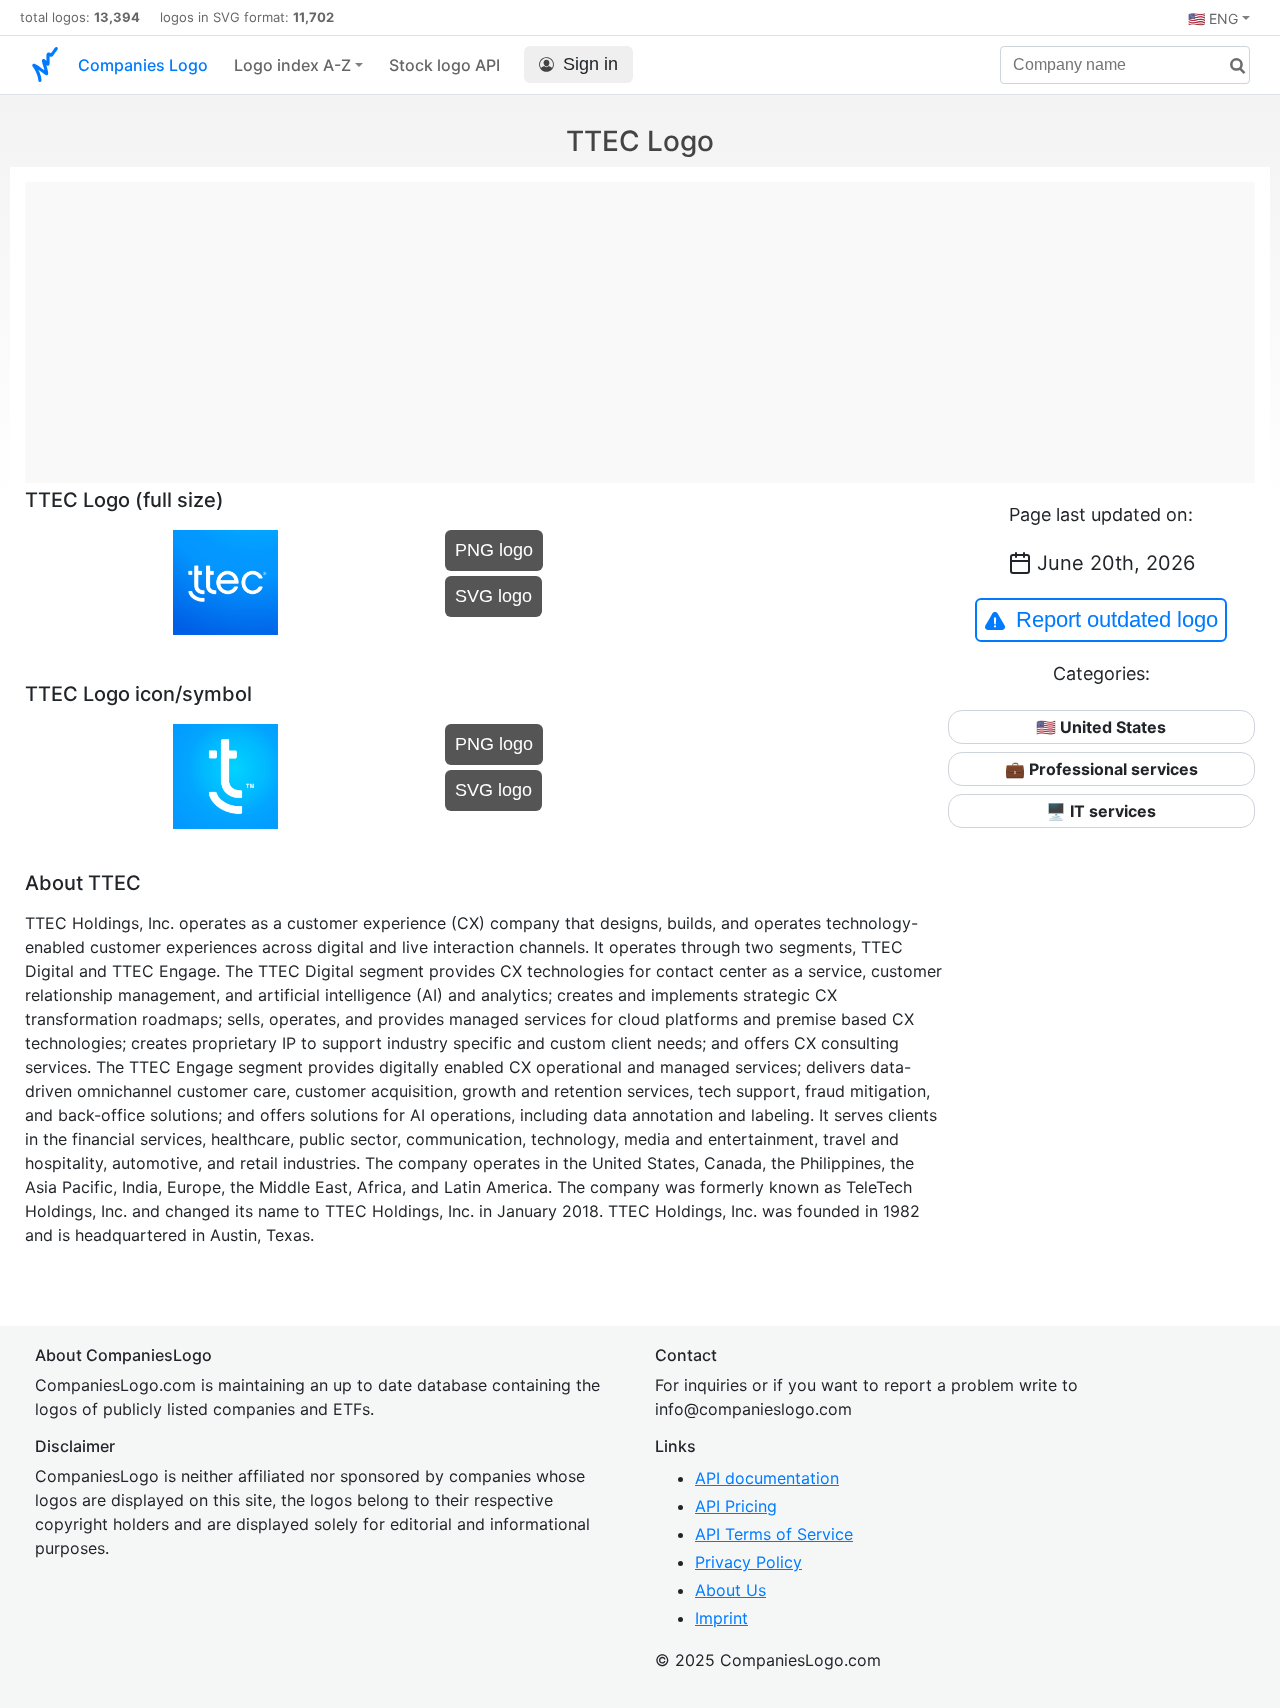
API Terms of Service (774, 1534)
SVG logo (493, 596)
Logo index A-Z (292, 65)
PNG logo (494, 550)
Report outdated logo (1117, 619)
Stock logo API (444, 65)
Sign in (590, 64)
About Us (730, 1590)
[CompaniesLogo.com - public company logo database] (45, 65)
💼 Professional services (1101, 769)
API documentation (767, 1478)
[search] (1230, 66)
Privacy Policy (748, 1562)
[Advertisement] (640, 322)
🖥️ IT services (1101, 811)
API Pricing (736, 1506)
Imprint (721, 1618)
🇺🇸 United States (1101, 727)
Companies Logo (143, 65)
